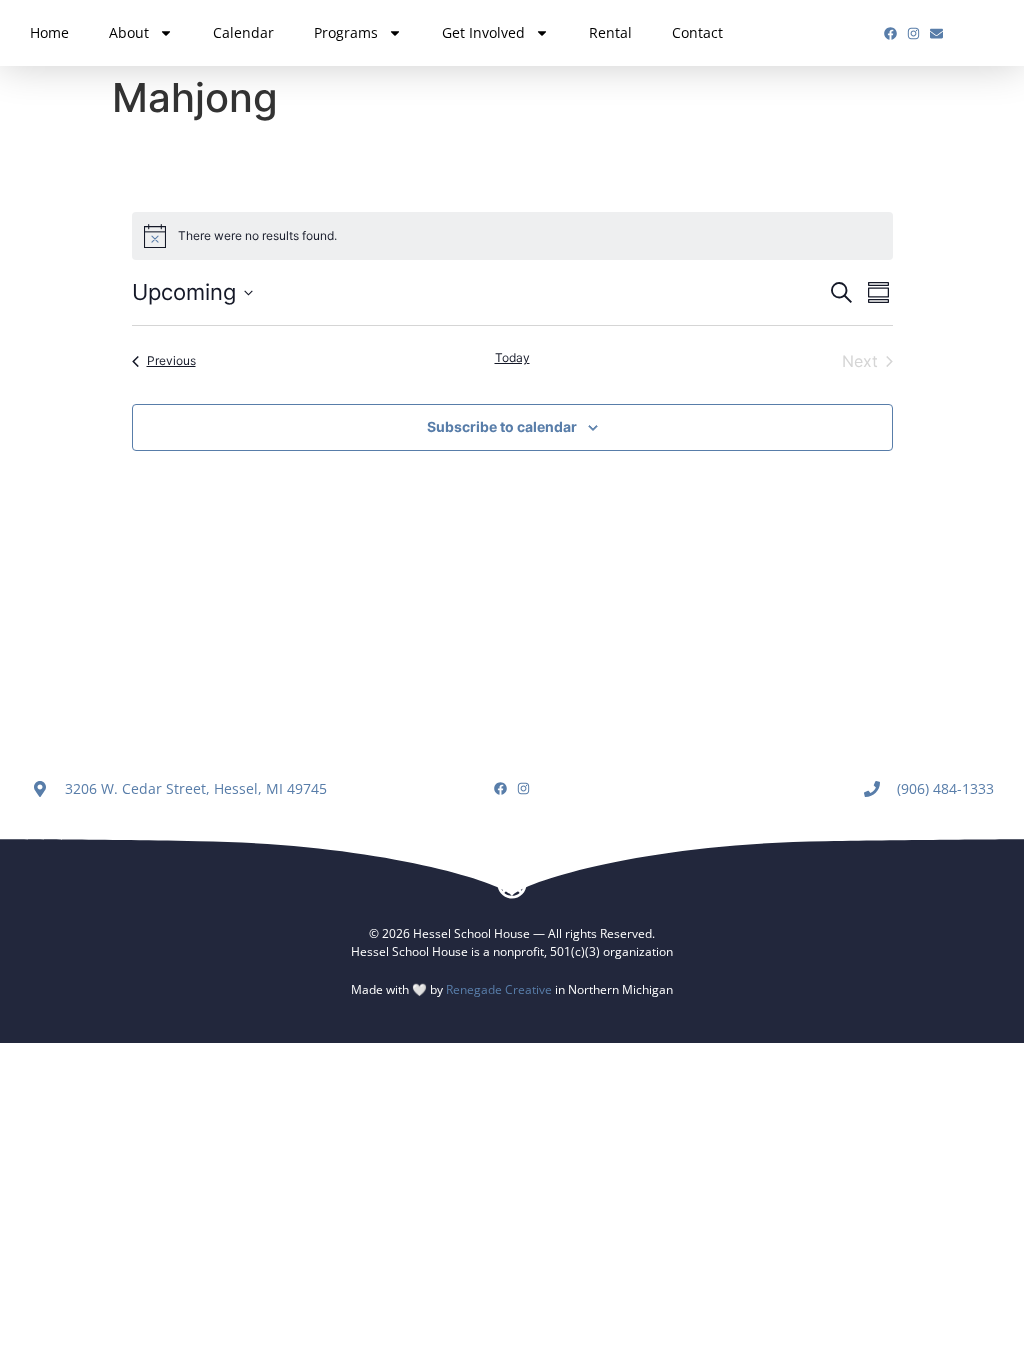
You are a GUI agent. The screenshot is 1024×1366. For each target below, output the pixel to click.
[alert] (512, 236)
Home (49, 32)
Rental (610, 32)
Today (512, 357)
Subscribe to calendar (502, 426)
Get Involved (483, 32)
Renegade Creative (499, 989)
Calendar (243, 32)
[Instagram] (913, 33)
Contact (697, 32)
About (129, 32)
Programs (346, 32)
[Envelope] (936, 33)
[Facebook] (890, 33)
